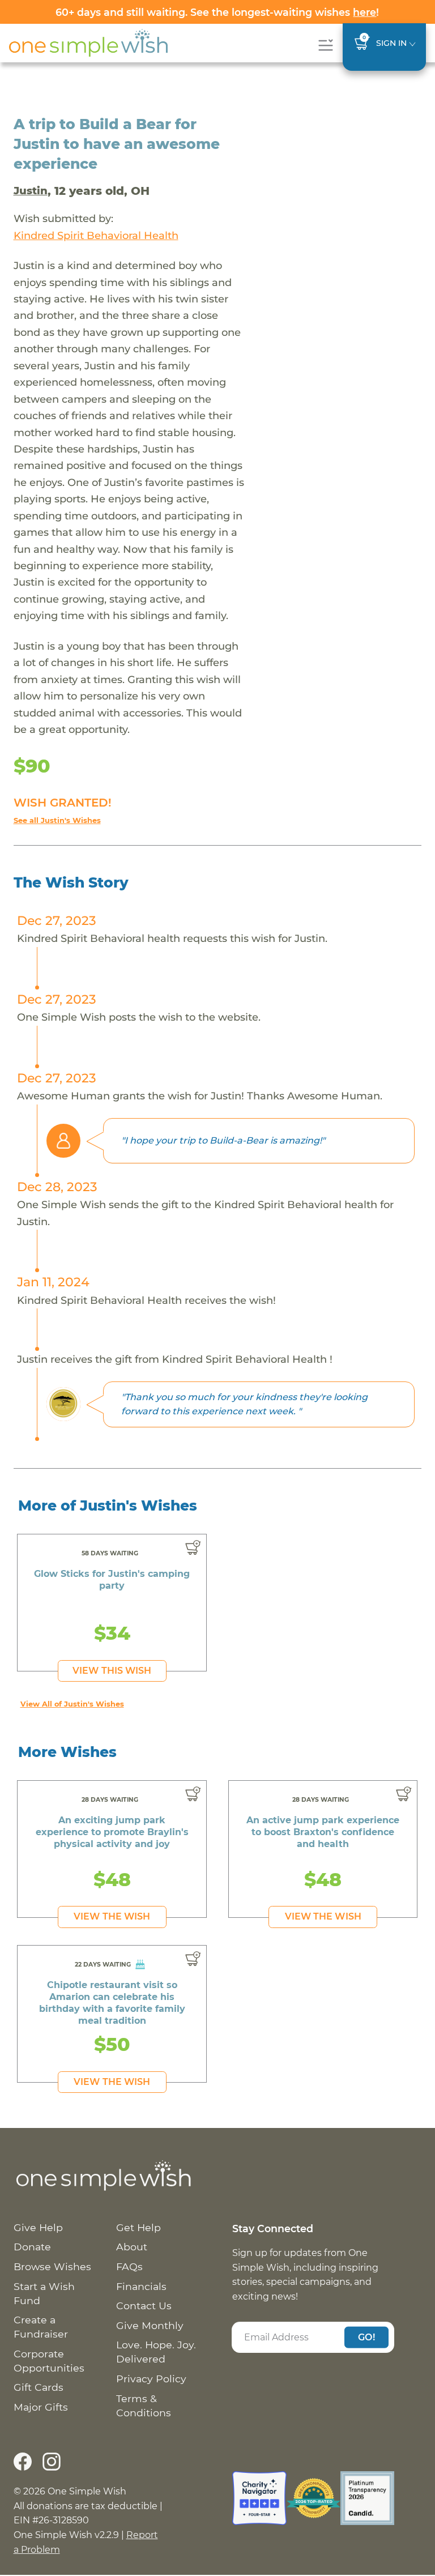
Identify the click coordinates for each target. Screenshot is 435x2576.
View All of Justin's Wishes (72, 1704)
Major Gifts (41, 2407)
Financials (141, 2286)
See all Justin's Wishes (57, 820)
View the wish (112, 1916)
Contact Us (144, 2306)
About (132, 2247)
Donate (32, 2247)
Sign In (391, 43)
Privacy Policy (151, 2379)
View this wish (112, 1671)
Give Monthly (150, 2325)
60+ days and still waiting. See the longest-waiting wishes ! (217, 12)
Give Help (38, 2227)
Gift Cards (39, 2387)
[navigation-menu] (325, 45)
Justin (31, 191)
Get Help (138, 2227)
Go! (366, 2337)
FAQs (129, 2266)
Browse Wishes (52, 2266)
